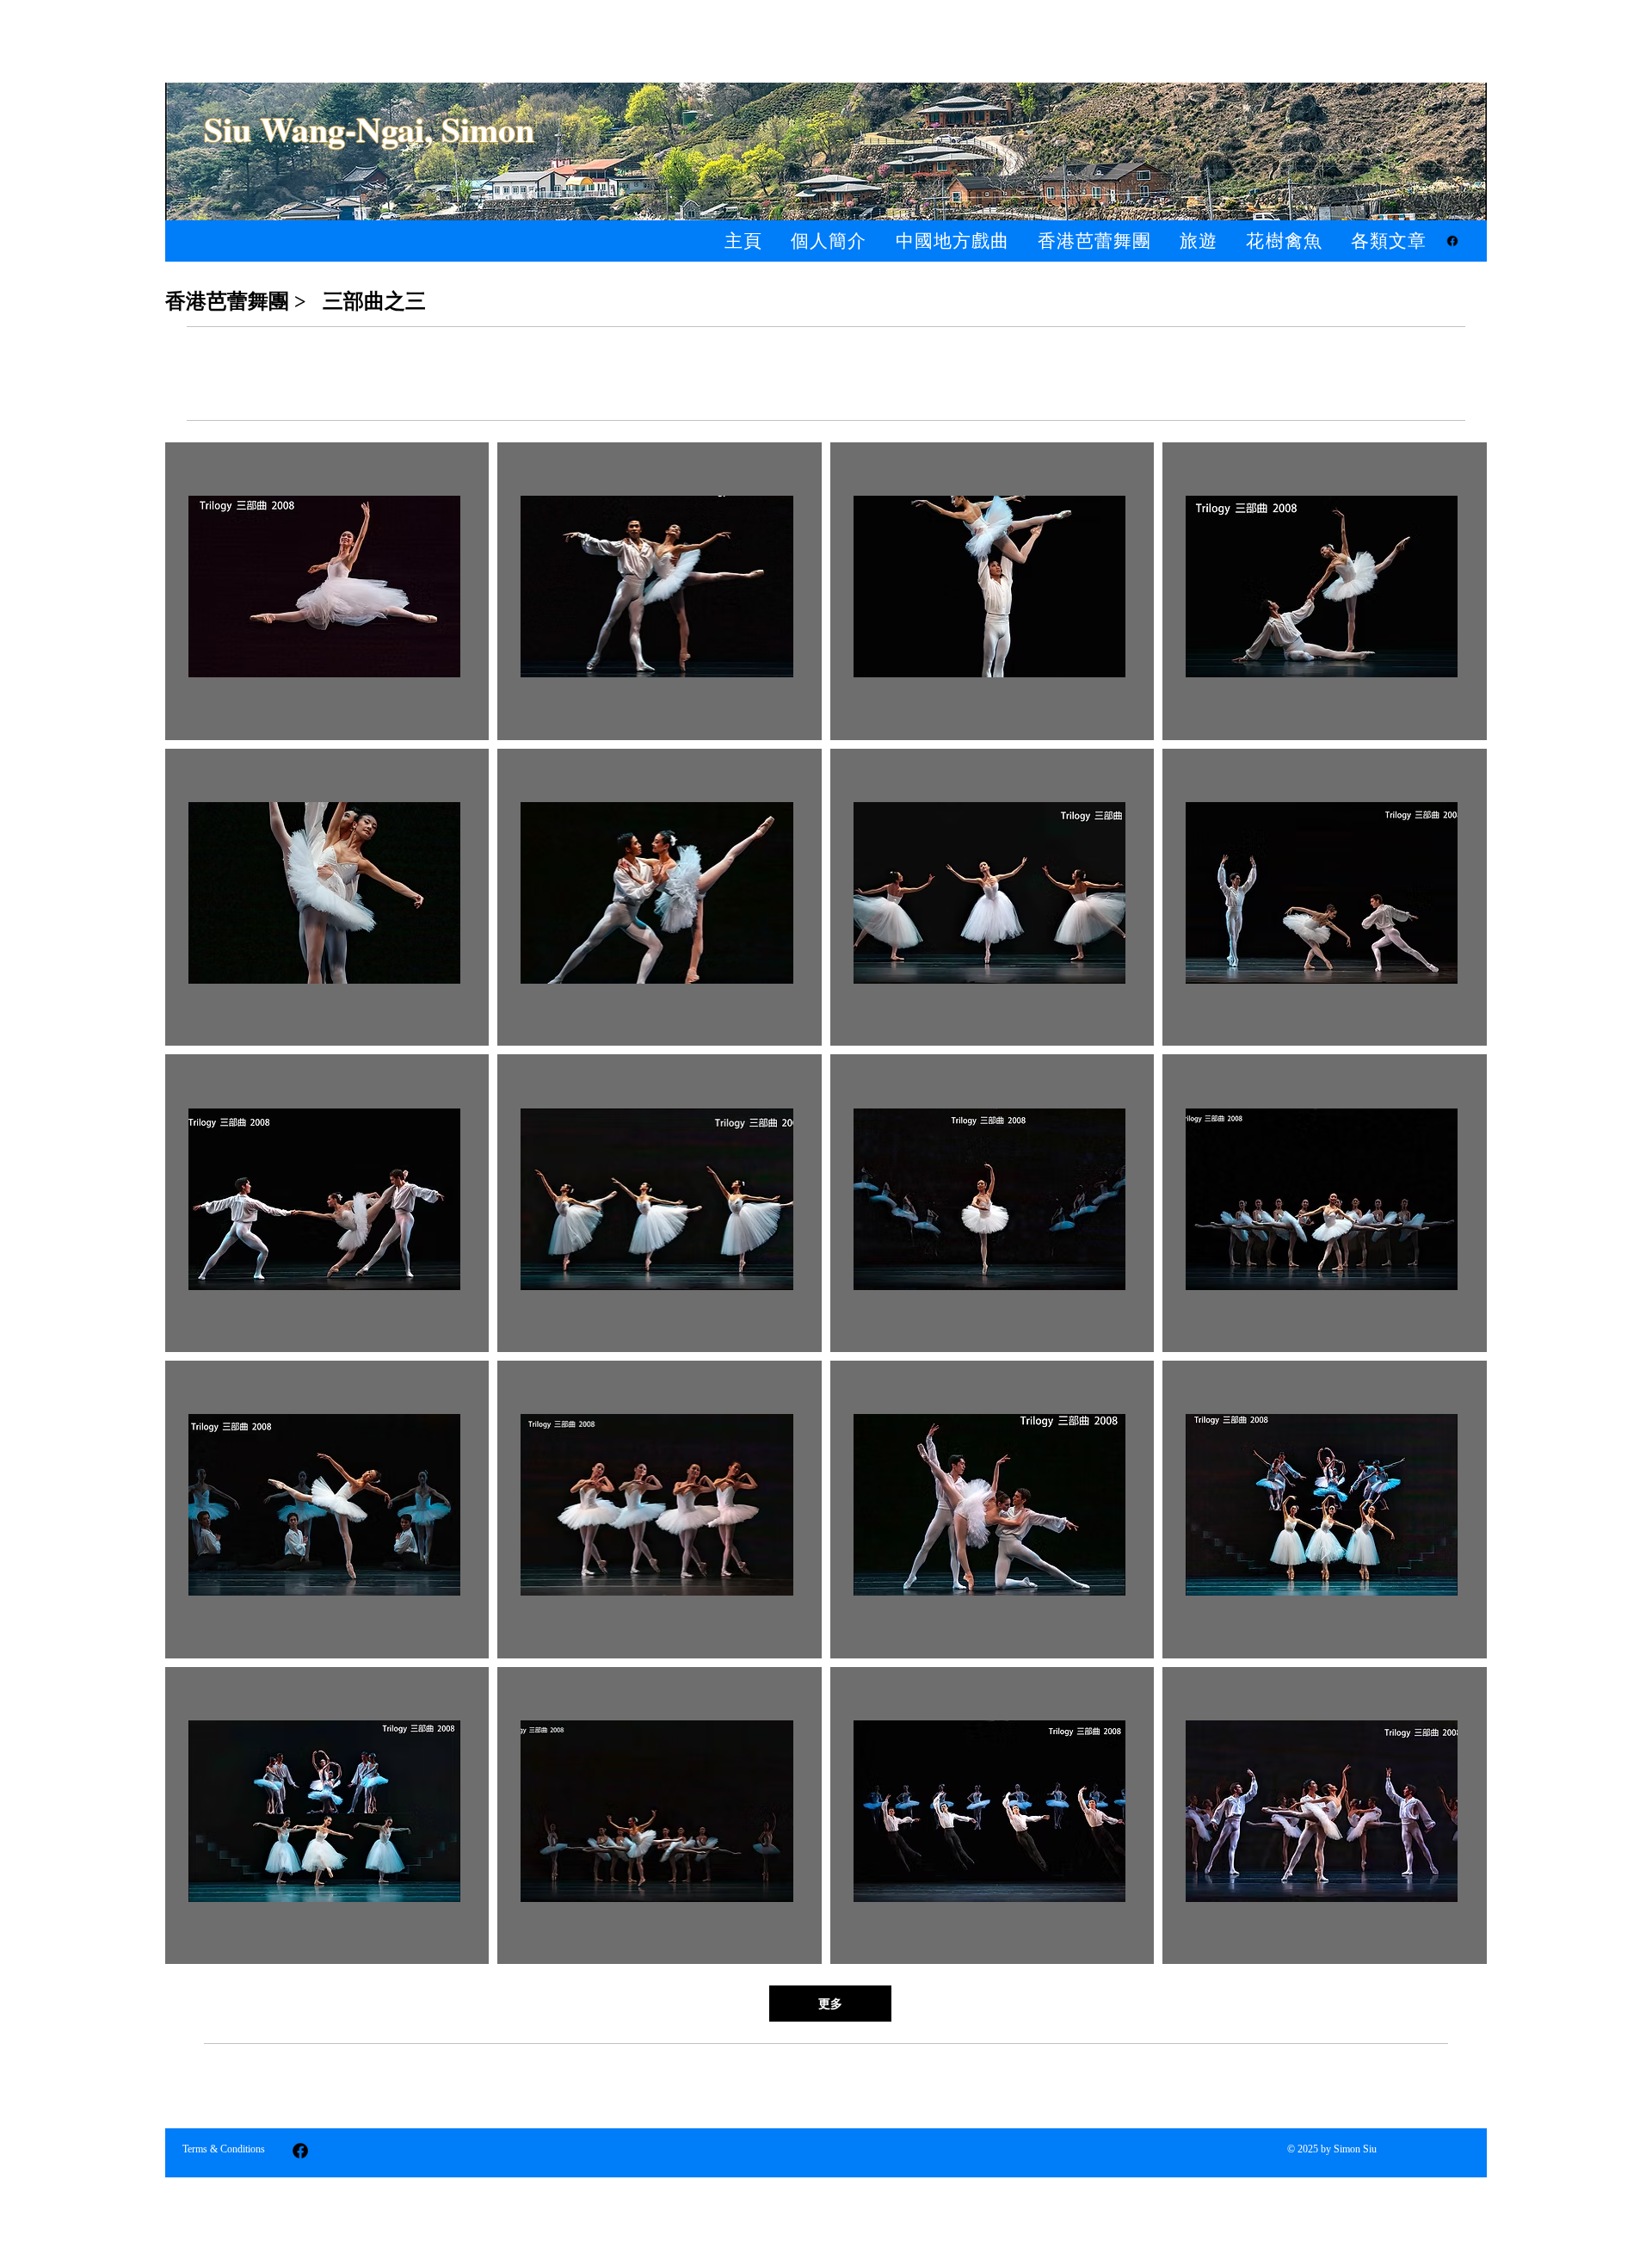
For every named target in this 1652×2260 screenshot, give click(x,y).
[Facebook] (1452, 241)
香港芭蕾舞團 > (236, 301)
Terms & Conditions (224, 2149)
